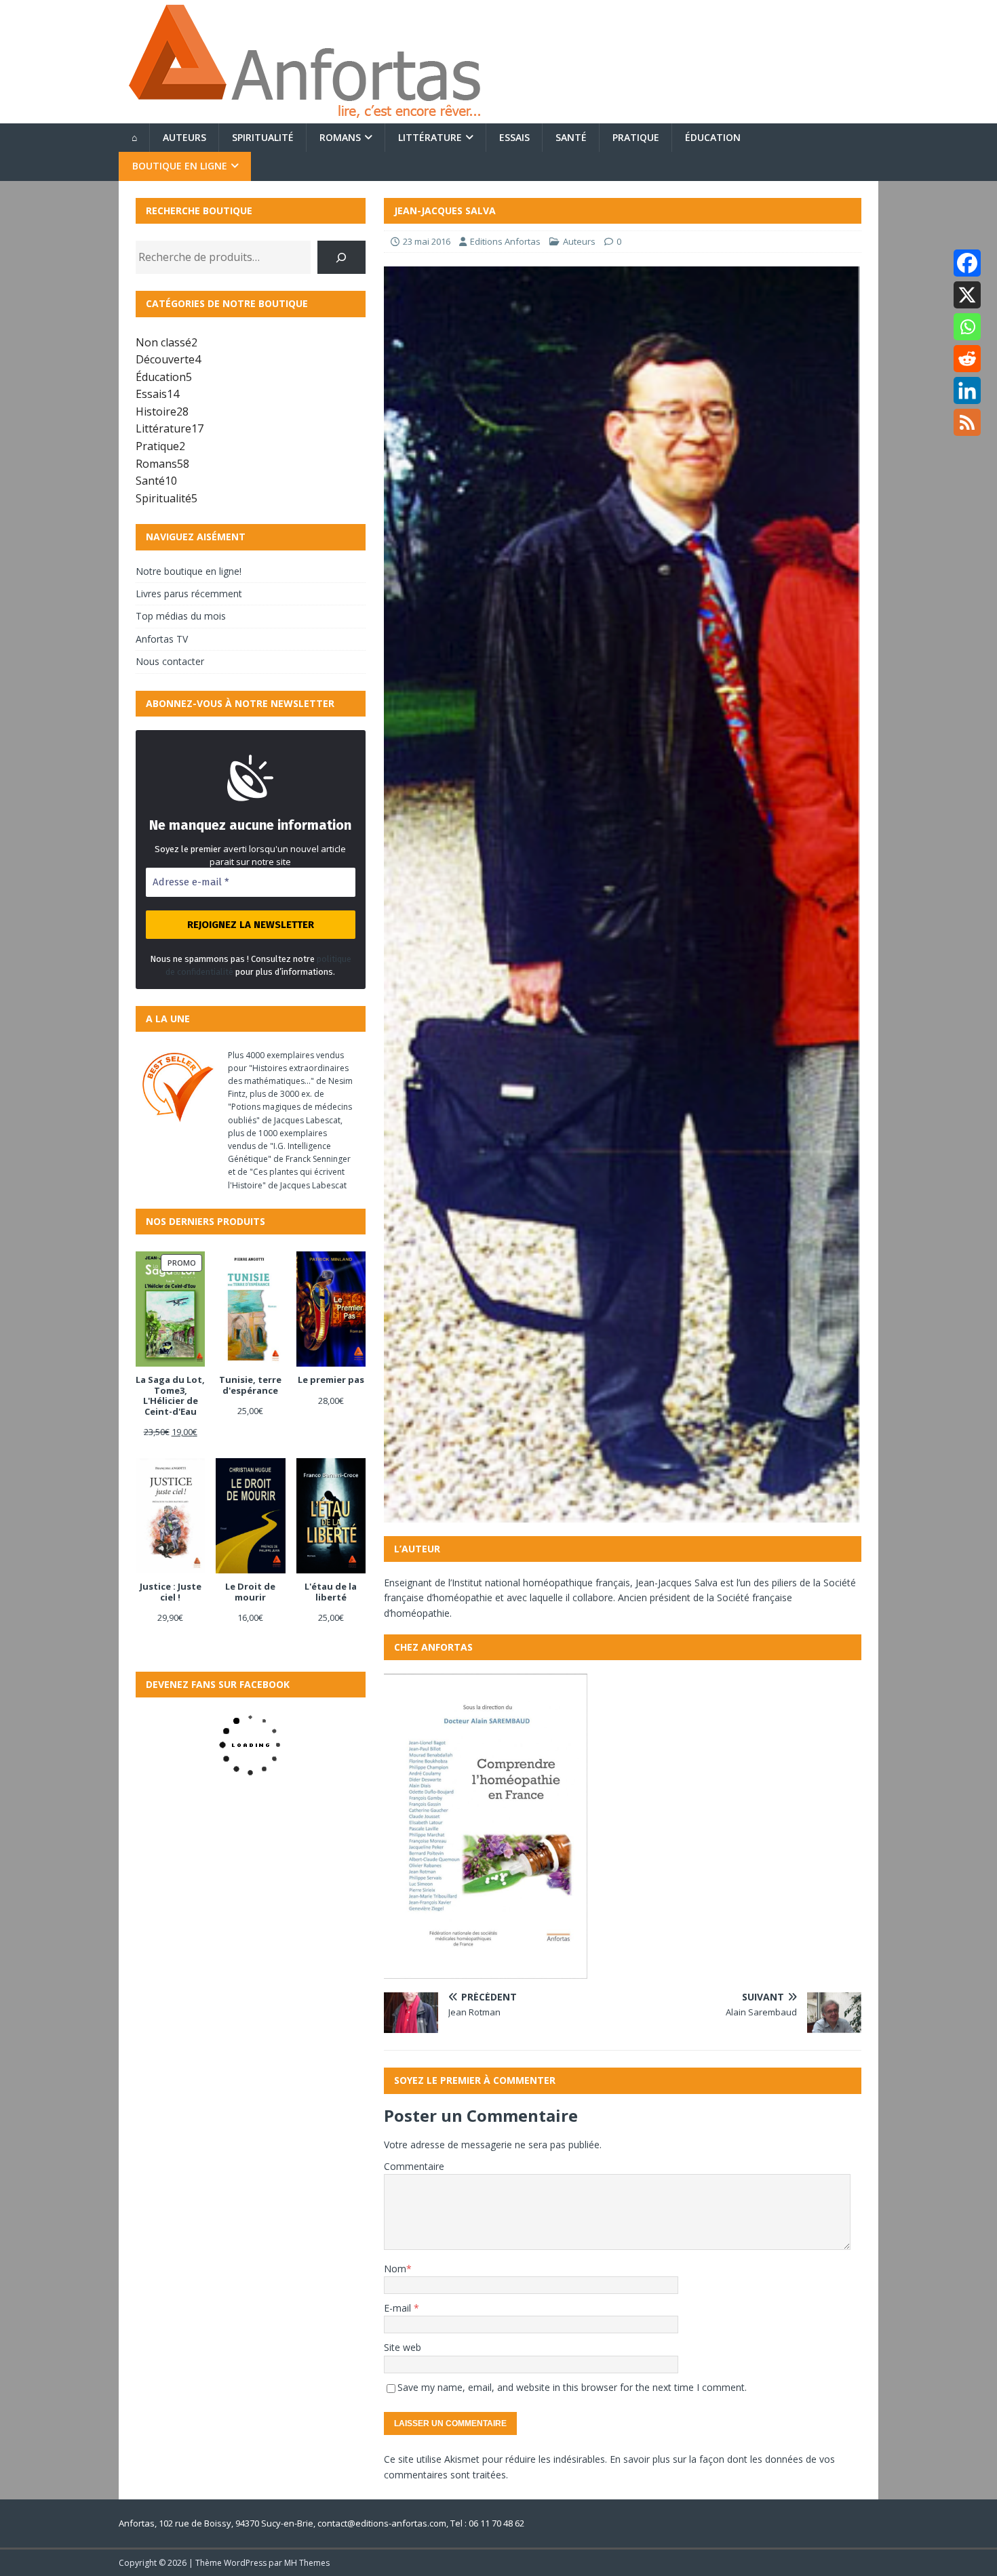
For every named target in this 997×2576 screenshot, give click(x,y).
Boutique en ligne (180, 166)
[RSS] (967, 422)
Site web (403, 2347)
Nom (395, 2269)
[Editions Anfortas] (304, 116)
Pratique (636, 137)
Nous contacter (170, 661)
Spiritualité (263, 137)
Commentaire (414, 2166)
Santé (571, 137)
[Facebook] (967, 263)
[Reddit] (967, 359)
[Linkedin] (967, 390)
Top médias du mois (181, 616)
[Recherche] (341, 257)
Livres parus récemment (189, 593)
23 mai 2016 (427, 241)
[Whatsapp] (967, 327)
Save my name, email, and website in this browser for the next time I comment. (572, 2387)
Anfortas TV (162, 639)
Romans (340, 137)
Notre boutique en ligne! (189, 571)
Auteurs (184, 137)
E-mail (399, 2308)
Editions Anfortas (505, 241)
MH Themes (307, 2563)
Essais (514, 137)
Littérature (430, 137)
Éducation (713, 137)
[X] (967, 295)
